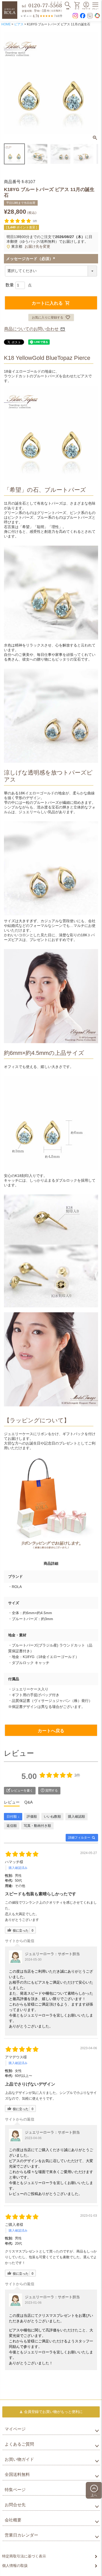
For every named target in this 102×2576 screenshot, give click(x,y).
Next (92, 83)
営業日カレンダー (21, 2535)
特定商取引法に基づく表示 (24, 2556)
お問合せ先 (15, 2505)
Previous (10, 83)
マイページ (15, 2429)
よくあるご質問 (19, 2444)
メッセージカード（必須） (32, 259)
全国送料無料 (17, 2474)
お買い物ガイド (19, 2459)
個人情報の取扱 (15, 2566)
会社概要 (13, 2520)
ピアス (19, 24)
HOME (6, 24)
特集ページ (15, 2490)
